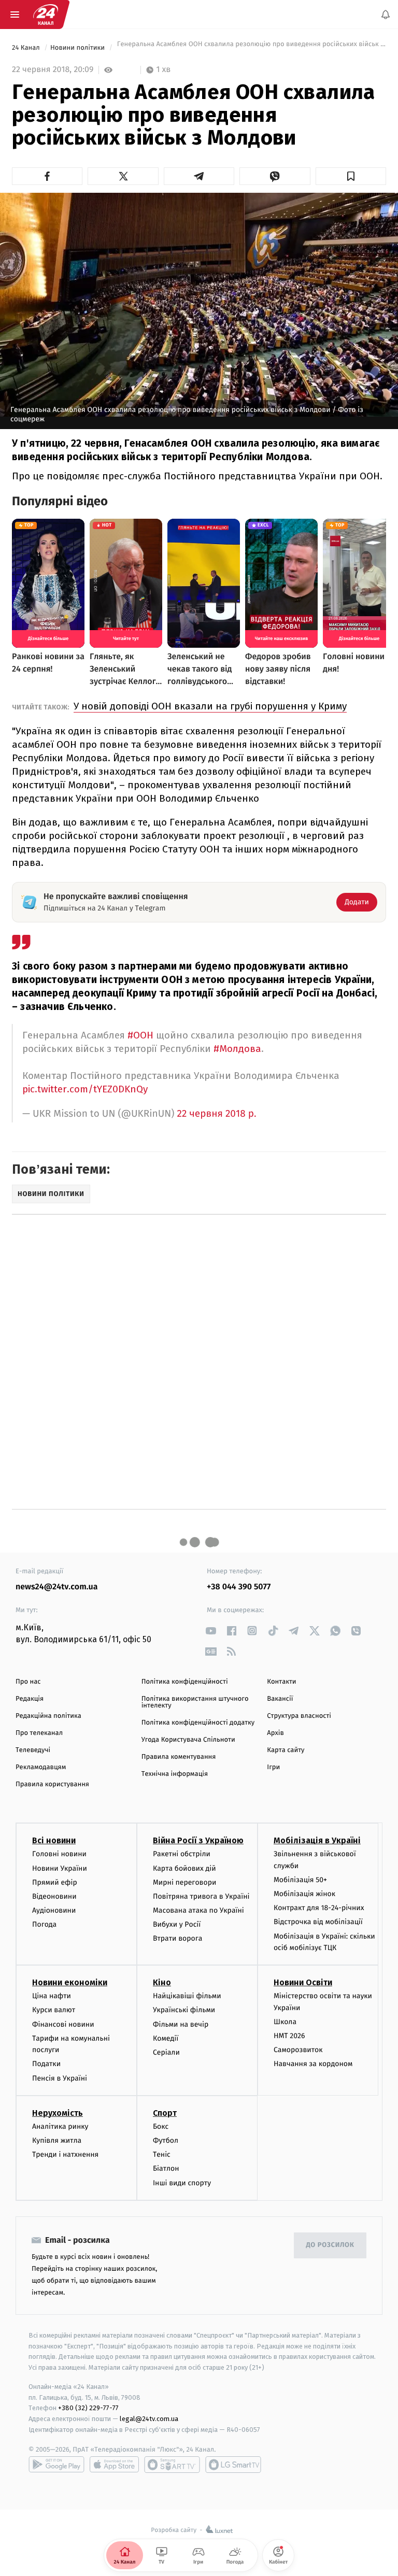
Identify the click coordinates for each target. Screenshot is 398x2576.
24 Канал (27, 48)
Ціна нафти (52, 1996)
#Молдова (237, 1049)
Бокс (161, 2126)
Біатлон (166, 2168)
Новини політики (79, 48)
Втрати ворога (177, 1938)
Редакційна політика (48, 1716)
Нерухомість (58, 2113)
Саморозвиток (298, 2050)
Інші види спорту (182, 2182)
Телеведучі (33, 1750)
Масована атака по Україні (198, 1910)
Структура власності (299, 1716)
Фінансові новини (63, 2024)
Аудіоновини (54, 1910)
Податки (46, 2064)
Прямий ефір (55, 1882)
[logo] (46, 15)
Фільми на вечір (181, 2024)
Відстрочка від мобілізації (318, 1922)
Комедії (166, 2038)
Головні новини (59, 1854)
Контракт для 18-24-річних (319, 1908)
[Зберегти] (351, 176)
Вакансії (280, 1699)
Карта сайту (286, 1750)
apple (114, 2465)
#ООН (140, 1035)
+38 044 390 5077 (239, 1587)
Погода (44, 1924)
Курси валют (54, 2010)
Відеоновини (54, 1896)
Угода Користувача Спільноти (188, 1740)
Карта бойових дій (184, 1868)
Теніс (162, 2154)
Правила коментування (179, 1757)
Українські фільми (184, 2010)
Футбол (166, 2140)
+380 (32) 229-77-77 (88, 2408)
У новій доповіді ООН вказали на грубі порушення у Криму (210, 706)
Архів (275, 1733)
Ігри (273, 1767)
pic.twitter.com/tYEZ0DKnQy (85, 1089)
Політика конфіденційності (185, 1682)
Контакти (281, 1682)
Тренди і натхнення (65, 2154)
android (56, 2465)
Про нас (28, 1682)
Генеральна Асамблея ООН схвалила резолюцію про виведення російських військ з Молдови (251, 48)
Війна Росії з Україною (198, 1840)
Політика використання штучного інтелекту (195, 1702)
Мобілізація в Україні (317, 1840)
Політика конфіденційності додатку (198, 1723)
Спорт (165, 2113)
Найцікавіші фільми (187, 1996)
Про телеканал (39, 1733)
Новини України (60, 1868)
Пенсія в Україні (60, 2078)
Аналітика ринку (60, 2126)
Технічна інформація (175, 1774)
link (211, 1631)
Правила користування (52, 1784)
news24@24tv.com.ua (57, 1587)
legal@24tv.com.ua (149, 2419)
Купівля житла (57, 2140)
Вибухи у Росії (177, 1924)
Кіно (162, 1982)
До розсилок (330, 2245)
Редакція (30, 1699)
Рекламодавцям (41, 1767)
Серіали (166, 2052)
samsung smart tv (233, 2465)
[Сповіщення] (386, 15)
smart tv (172, 2465)
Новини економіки (70, 1982)
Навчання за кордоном (313, 2064)
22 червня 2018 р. (216, 1114)
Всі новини (54, 1840)
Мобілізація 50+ (300, 1880)
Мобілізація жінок (304, 1894)
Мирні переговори (184, 1882)
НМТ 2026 (289, 2036)
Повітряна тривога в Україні (201, 1896)
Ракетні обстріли (182, 1854)
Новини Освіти (303, 1982)
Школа (285, 2022)
